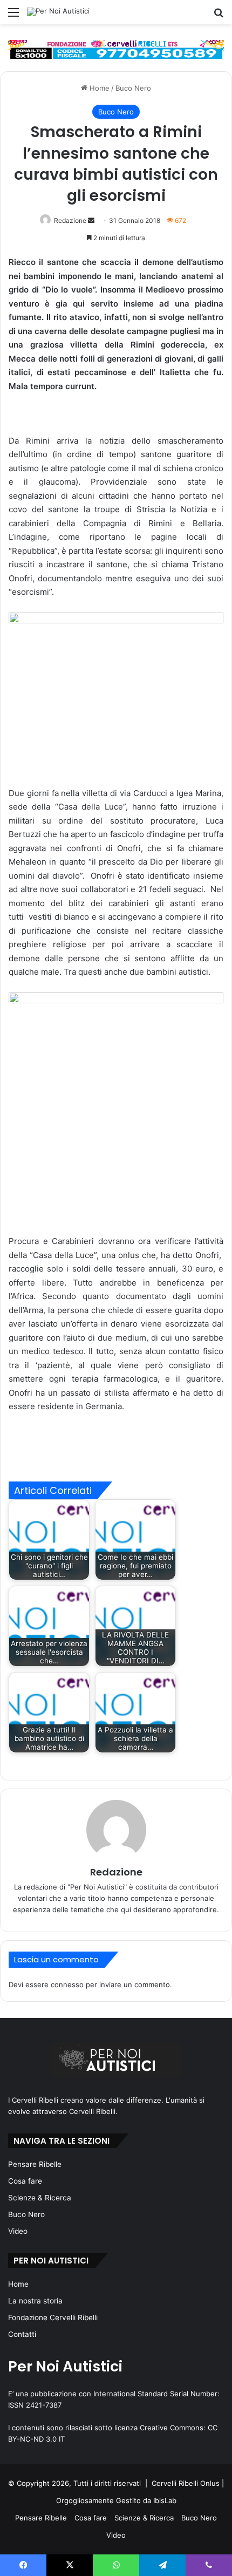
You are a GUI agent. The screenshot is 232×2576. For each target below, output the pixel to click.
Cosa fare (25, 2181)
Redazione (70, 220)
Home (98, 88)
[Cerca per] (219, 16)
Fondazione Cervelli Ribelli (53, 2317)
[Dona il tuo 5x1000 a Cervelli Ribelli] (116, 50)
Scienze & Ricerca (40, 2198)
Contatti (22, 2334)
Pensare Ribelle (35, 2164)
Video (18, 2231)
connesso (67, 1984)
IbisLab (165, 2500)
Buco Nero (133, 88)
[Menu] (13, 16)
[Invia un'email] (91, 220)
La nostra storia (35, 2301)
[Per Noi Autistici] (58, 12)
